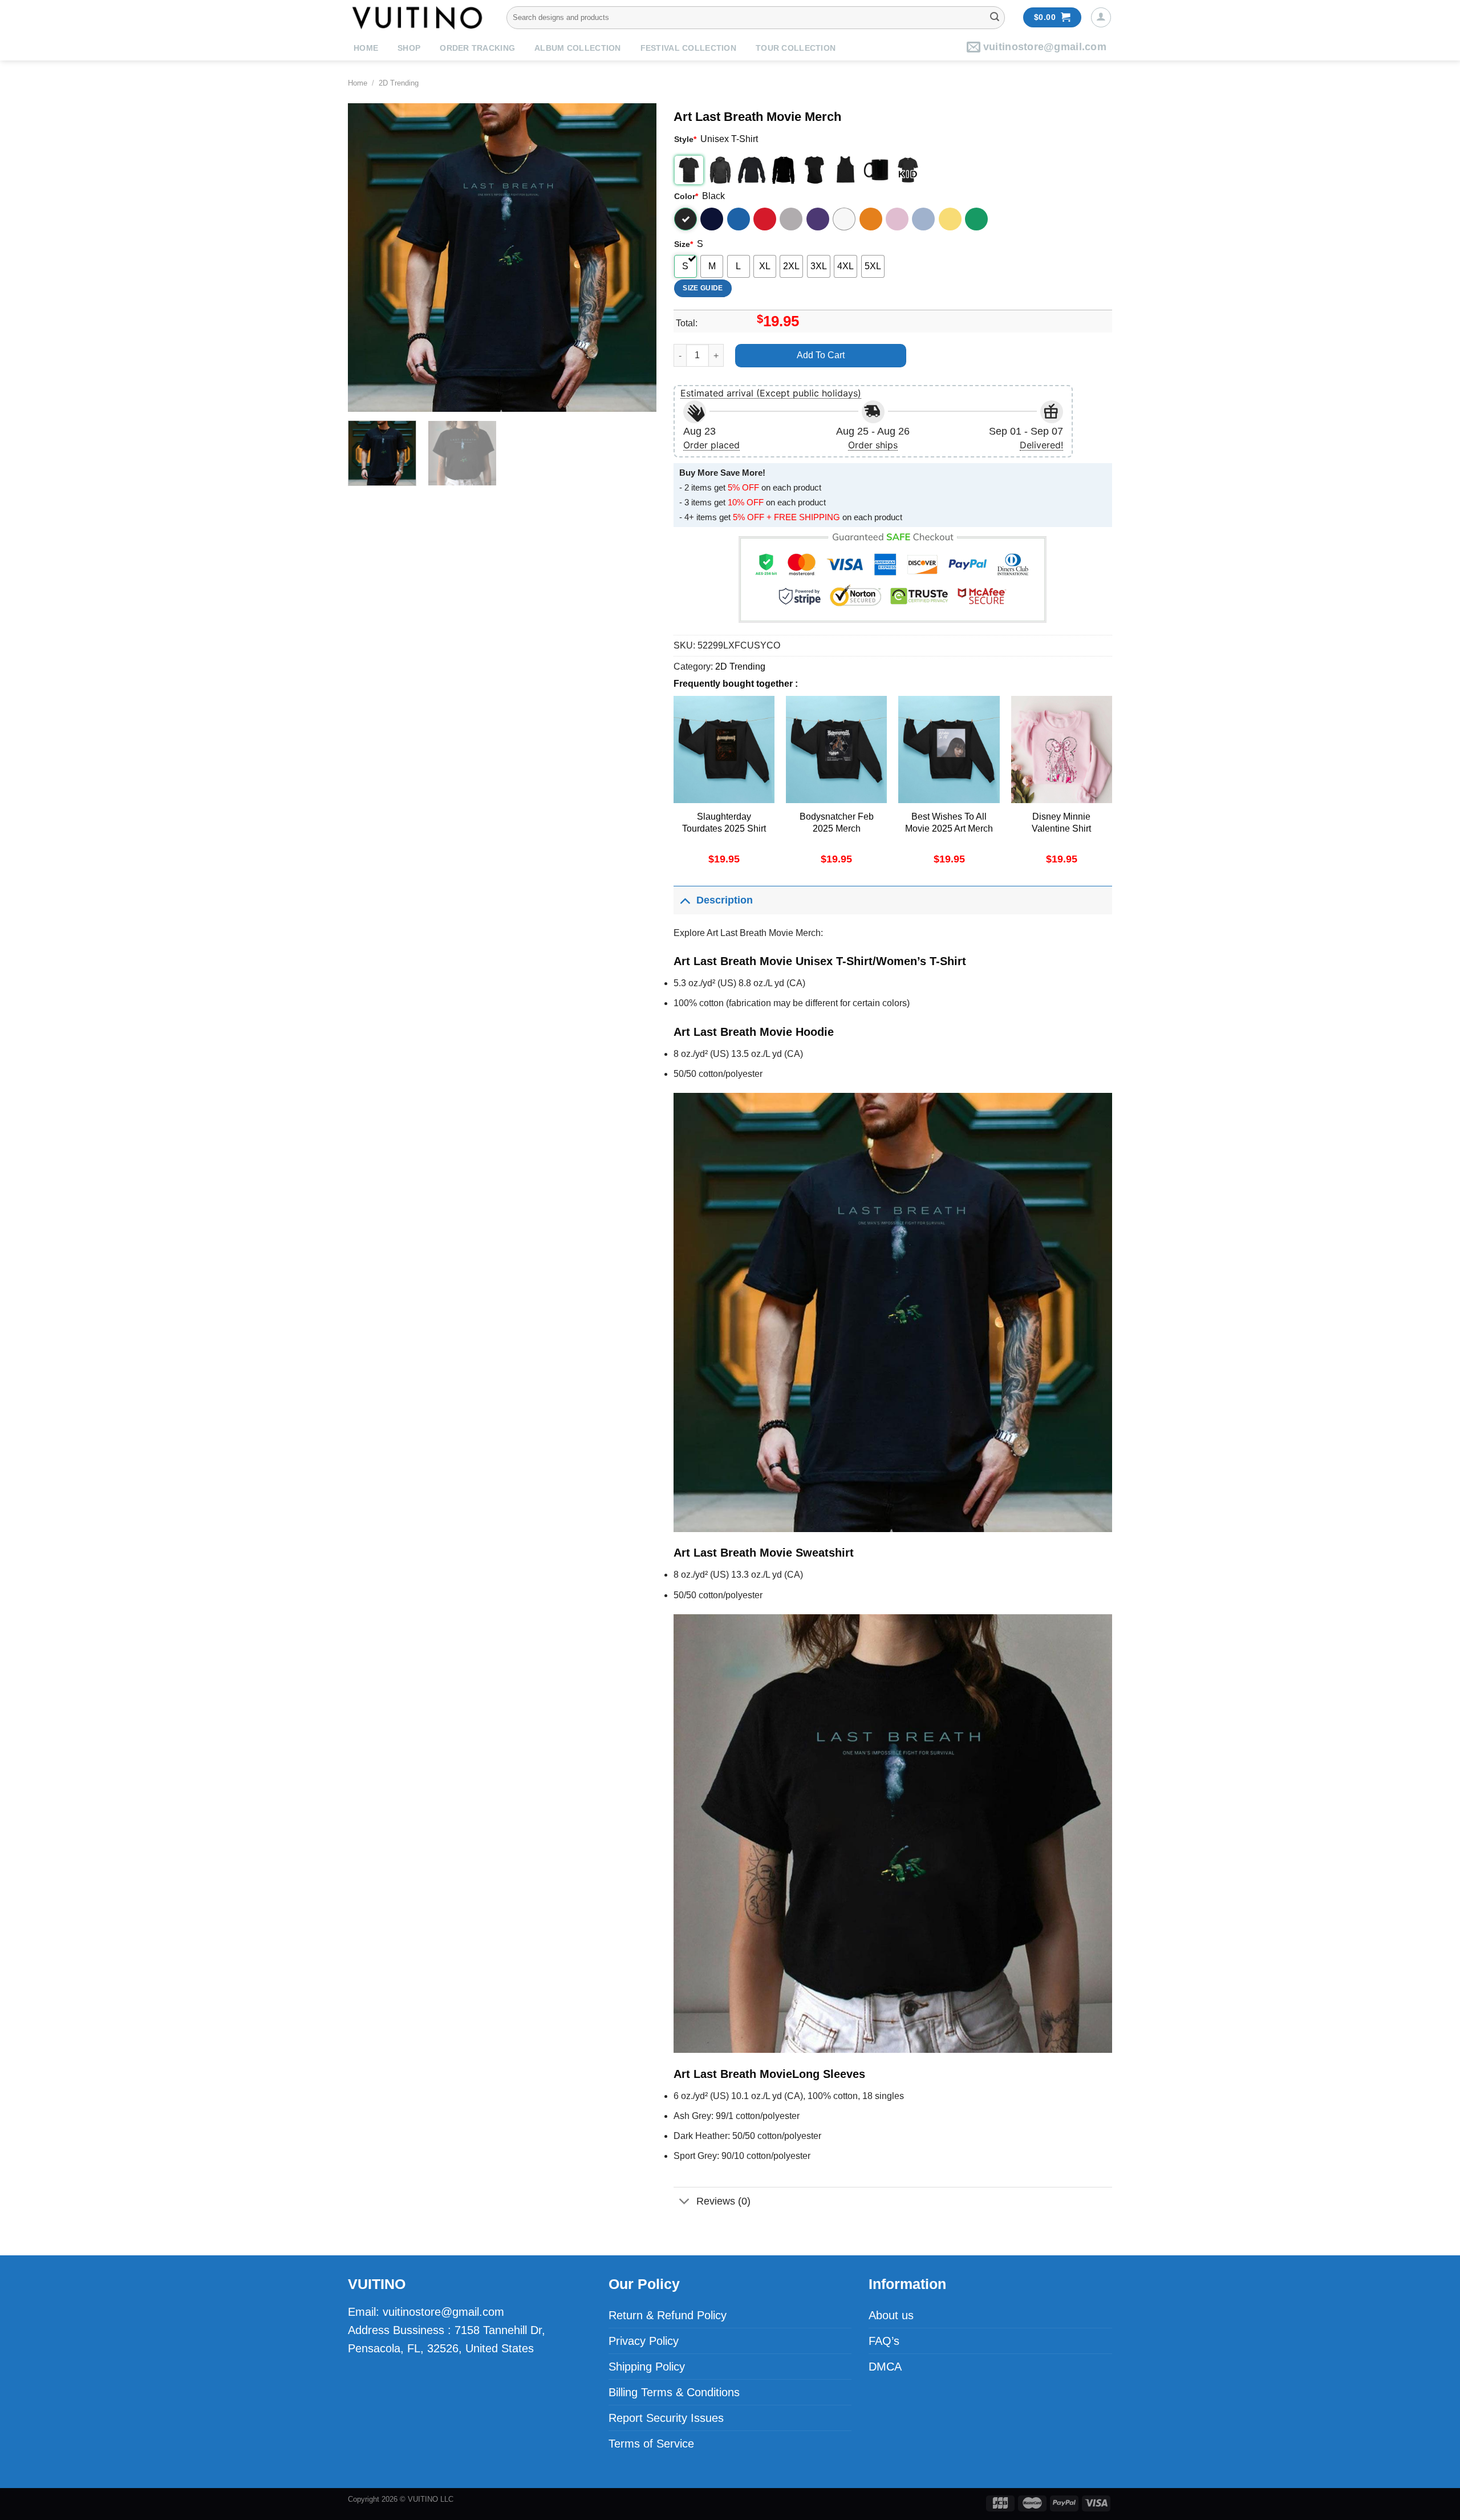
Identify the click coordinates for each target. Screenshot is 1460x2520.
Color (686, 196)
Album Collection (577, 48)
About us (891, 2315)
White (844, 219)
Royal (739, 219)
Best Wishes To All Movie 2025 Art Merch (949, 823)
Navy (712, 219)
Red (765, 219)
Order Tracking (477, 48)
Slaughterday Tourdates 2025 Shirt (724, 823)
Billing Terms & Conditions (674, 2392)
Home (366, 48)
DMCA (885, 2367)
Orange (871, 219)
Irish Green (976, 219)
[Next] (636, 257)
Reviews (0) (723, 2201)
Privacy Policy (644, 2341)
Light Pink (897, 219)
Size (684, 244)
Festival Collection (688, 48)
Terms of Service (651, 2444)
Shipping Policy (647, 2367)
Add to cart (821, 355)
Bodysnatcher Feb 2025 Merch (837, 823)
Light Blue (923, 219)
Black (686, 219)
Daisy (950, 219)
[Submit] (995, 18)
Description (725, 900)
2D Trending (399, 83)
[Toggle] (685, 900)
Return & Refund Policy (668, 2315)
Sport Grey (791, 219)
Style (685, 139)
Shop (409, 48)
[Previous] (368, 257)
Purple (818, 219)
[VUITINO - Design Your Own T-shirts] (419, 17)
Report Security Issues (666, 2418)
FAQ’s (884, 2341)
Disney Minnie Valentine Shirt (1061, 823)
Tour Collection (796, 48)
